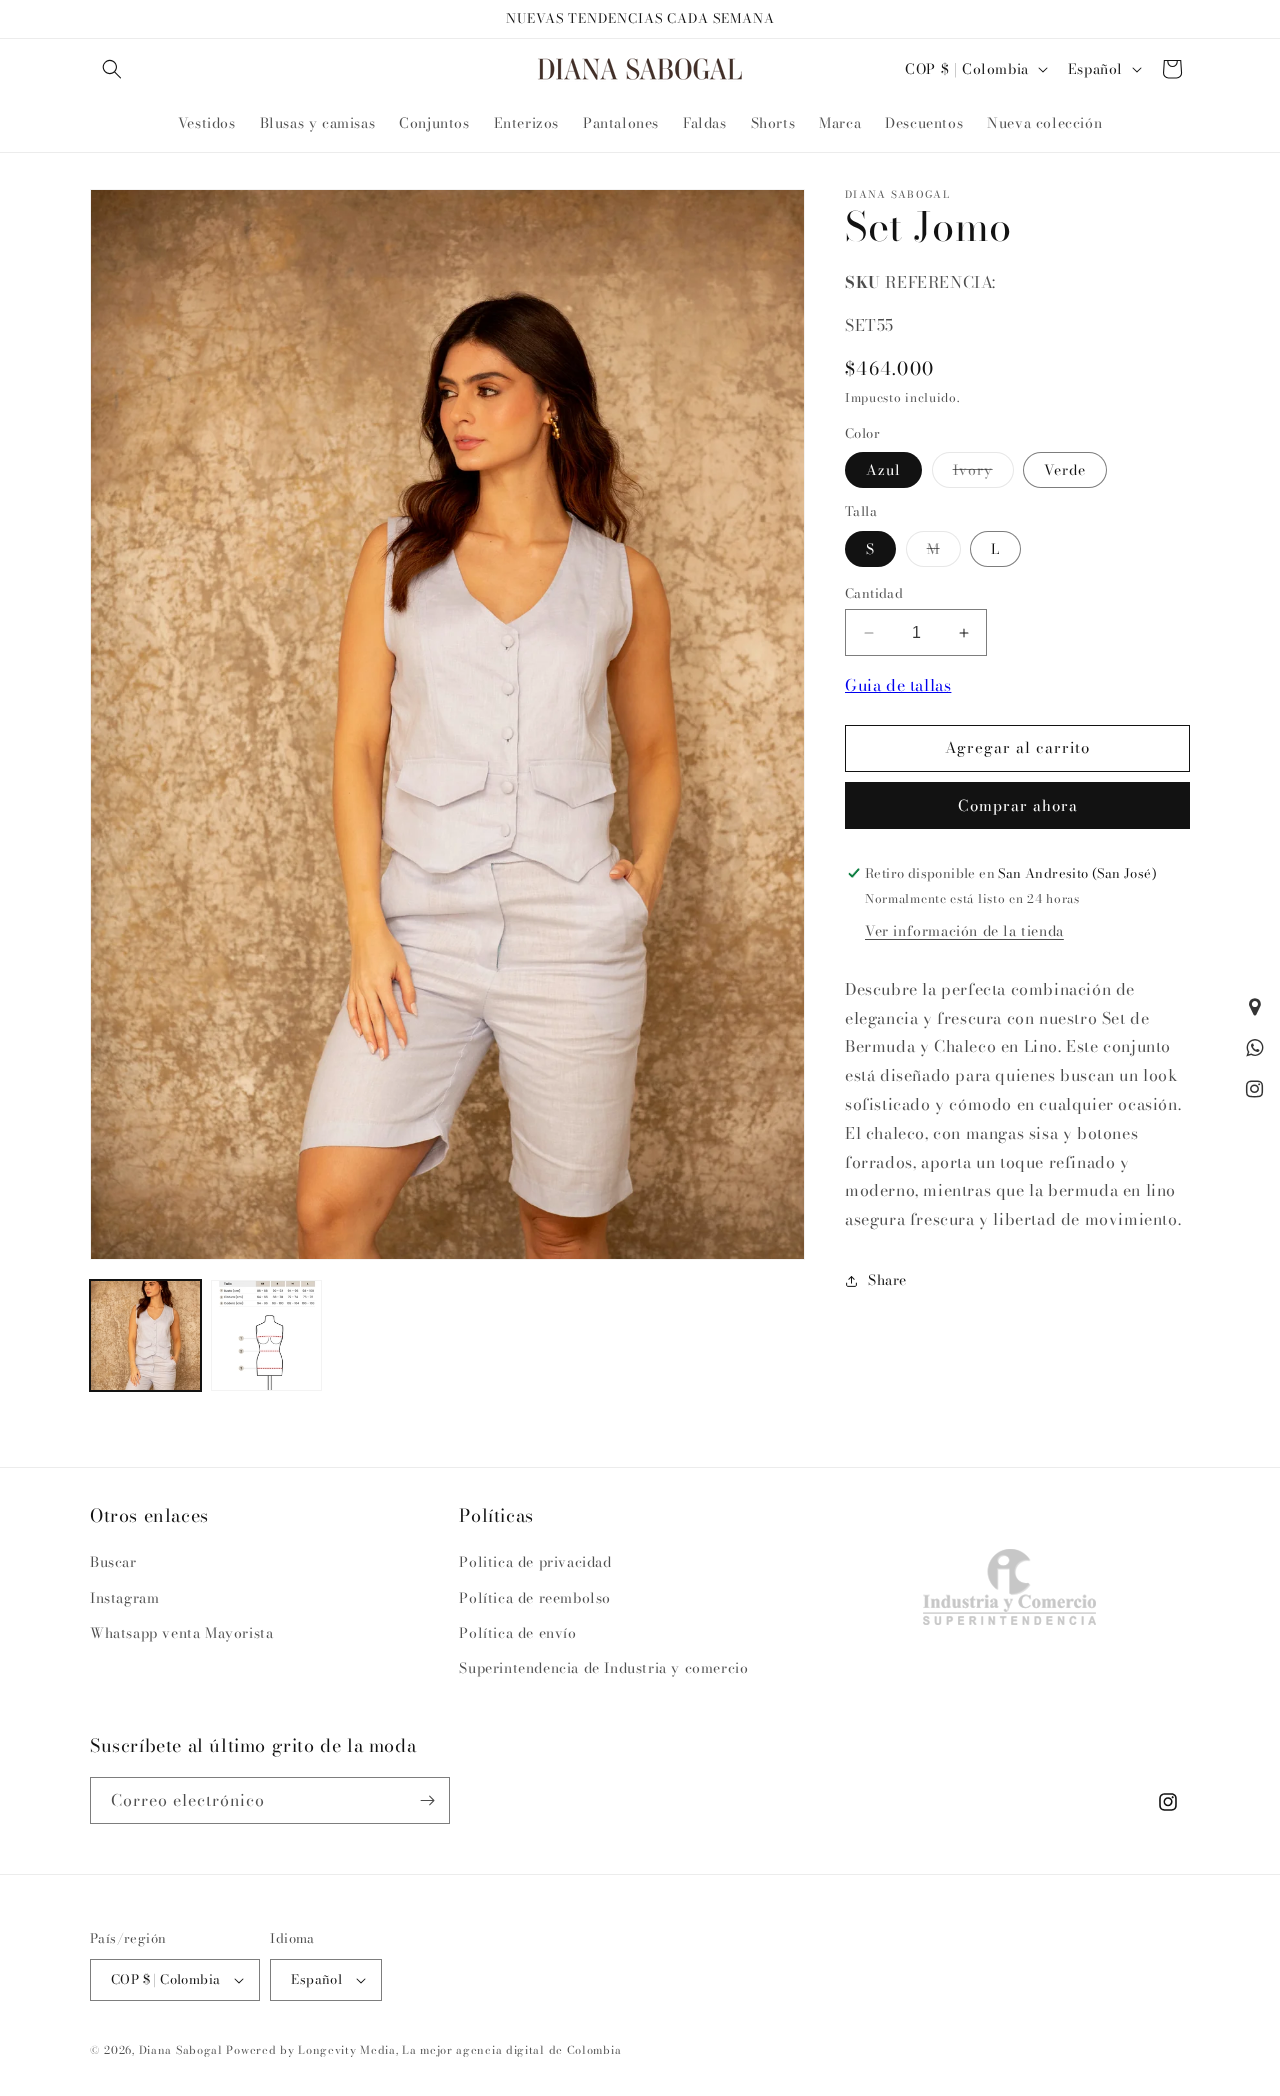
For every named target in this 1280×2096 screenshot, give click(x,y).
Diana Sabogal (181, 2050)
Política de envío (517, 1633)
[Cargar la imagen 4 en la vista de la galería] (266, 1335)
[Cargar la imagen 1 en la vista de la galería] (145, 1335)
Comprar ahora (1018, 805)
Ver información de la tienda (964, 931)
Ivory (983, 473)
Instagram (124, 1598)
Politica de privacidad (535, 1562)
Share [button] (887, 1280)
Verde (1065, 470)
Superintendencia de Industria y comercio (603, 1668)
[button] (112, 69)
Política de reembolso (535, 1598)
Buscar (113, 1562)
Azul (883, 470)
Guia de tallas (898, 685)
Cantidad (874, 593)
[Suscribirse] (427, 1800)
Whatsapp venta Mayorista (181, 1633)
